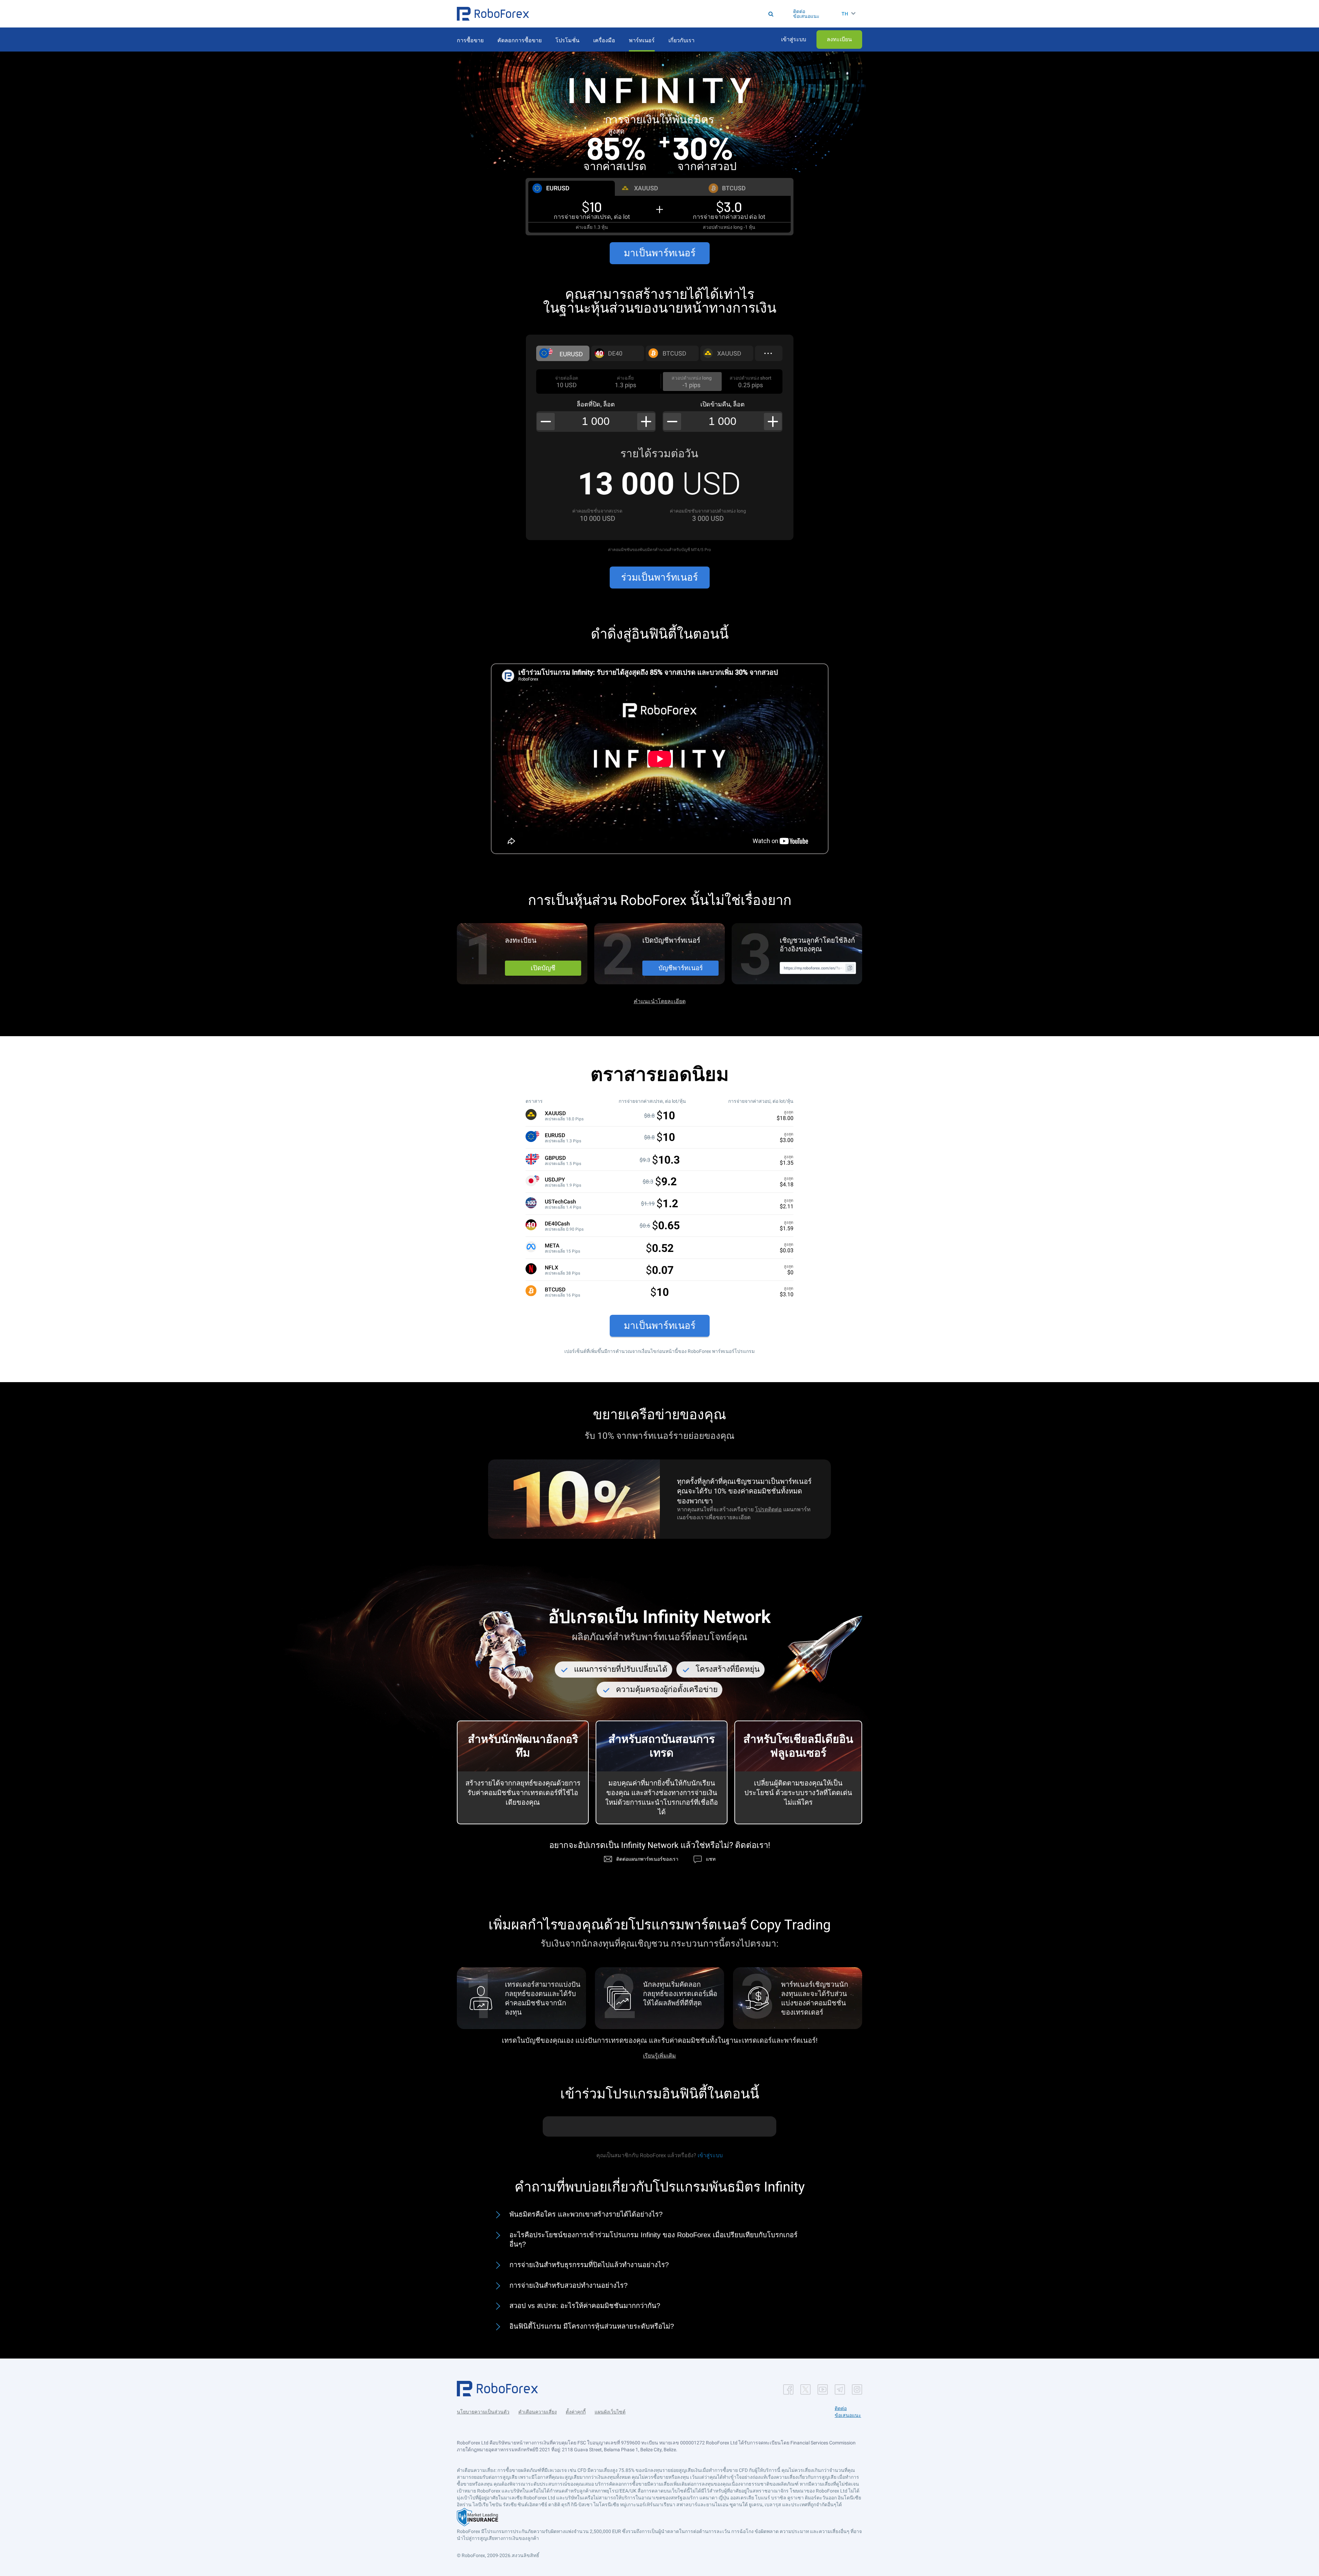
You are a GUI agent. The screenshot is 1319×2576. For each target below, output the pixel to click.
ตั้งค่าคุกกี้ (576, 2412)
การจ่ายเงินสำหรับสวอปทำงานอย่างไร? (568, 2285)
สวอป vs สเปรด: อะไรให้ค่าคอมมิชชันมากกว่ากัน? (585, 2306)
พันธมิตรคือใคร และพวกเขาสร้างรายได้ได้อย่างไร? (586, 2214)
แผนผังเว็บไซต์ (610, 2412)
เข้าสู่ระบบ (710, 2155)
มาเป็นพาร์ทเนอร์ (660, 253)
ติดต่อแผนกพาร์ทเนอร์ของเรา (647, 1859)
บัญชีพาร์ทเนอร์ (681, 968)
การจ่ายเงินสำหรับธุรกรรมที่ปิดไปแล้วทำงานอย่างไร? (589, 2265)
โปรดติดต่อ (768, 1509)
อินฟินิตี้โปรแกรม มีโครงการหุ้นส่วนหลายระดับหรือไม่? (592, 2326)
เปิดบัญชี (543, 968)
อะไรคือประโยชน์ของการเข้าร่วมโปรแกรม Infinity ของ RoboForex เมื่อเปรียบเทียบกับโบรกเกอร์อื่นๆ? (653, 2240)
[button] (493, 14)
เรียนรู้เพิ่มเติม (659, 2056)
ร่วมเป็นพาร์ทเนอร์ (659, 577)
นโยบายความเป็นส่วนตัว (483, 2412)
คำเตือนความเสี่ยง (538, 2412)
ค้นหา (662, 14)
